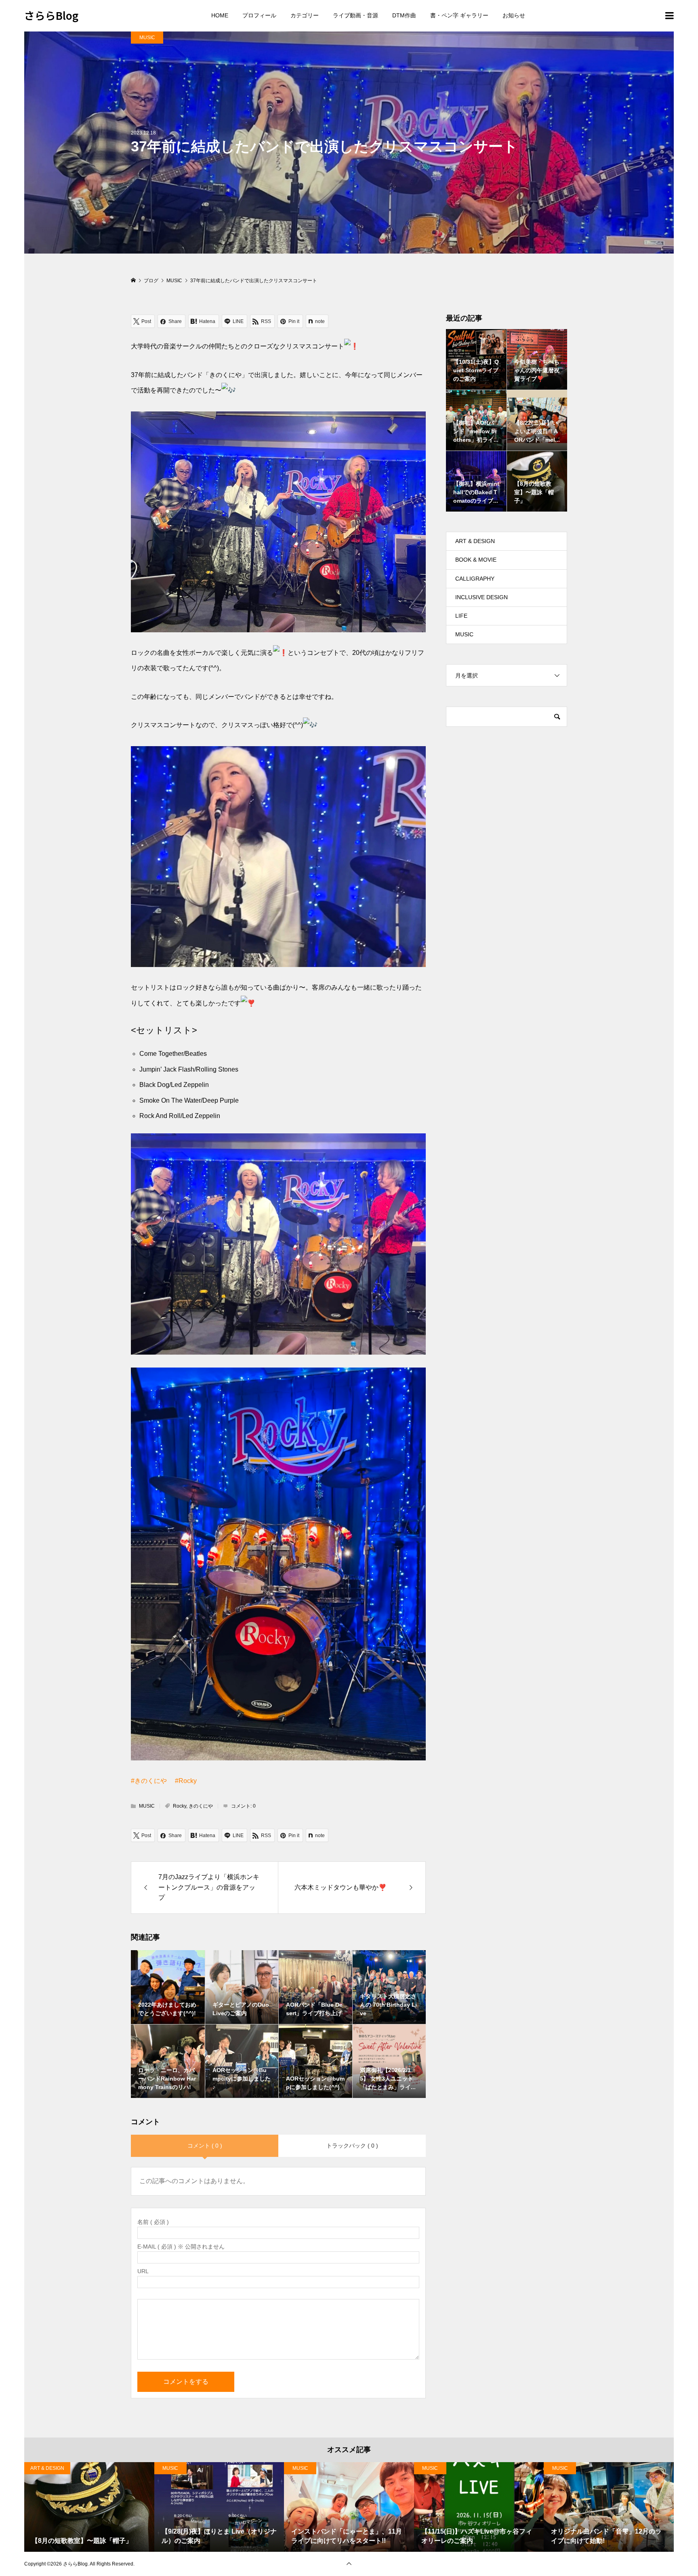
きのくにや (201, 1806)
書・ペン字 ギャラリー (459, 15)
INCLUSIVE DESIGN (481, 597)
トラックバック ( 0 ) (352, 2146)
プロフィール (259, 15)
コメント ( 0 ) (205, 2146)
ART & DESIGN (475, 541)
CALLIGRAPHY (475, 579)
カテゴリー (305, 15)
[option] (89, 2507)
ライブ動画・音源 (355, 15)
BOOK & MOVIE (476, 560)
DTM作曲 (404, 15)
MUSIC (147, 38)
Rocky (180, 1806)
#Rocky (186, 1781)
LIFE (461, 616)
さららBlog (51, 15)
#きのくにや (149, 1781)
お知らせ (514, 15)
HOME (220, 15)
